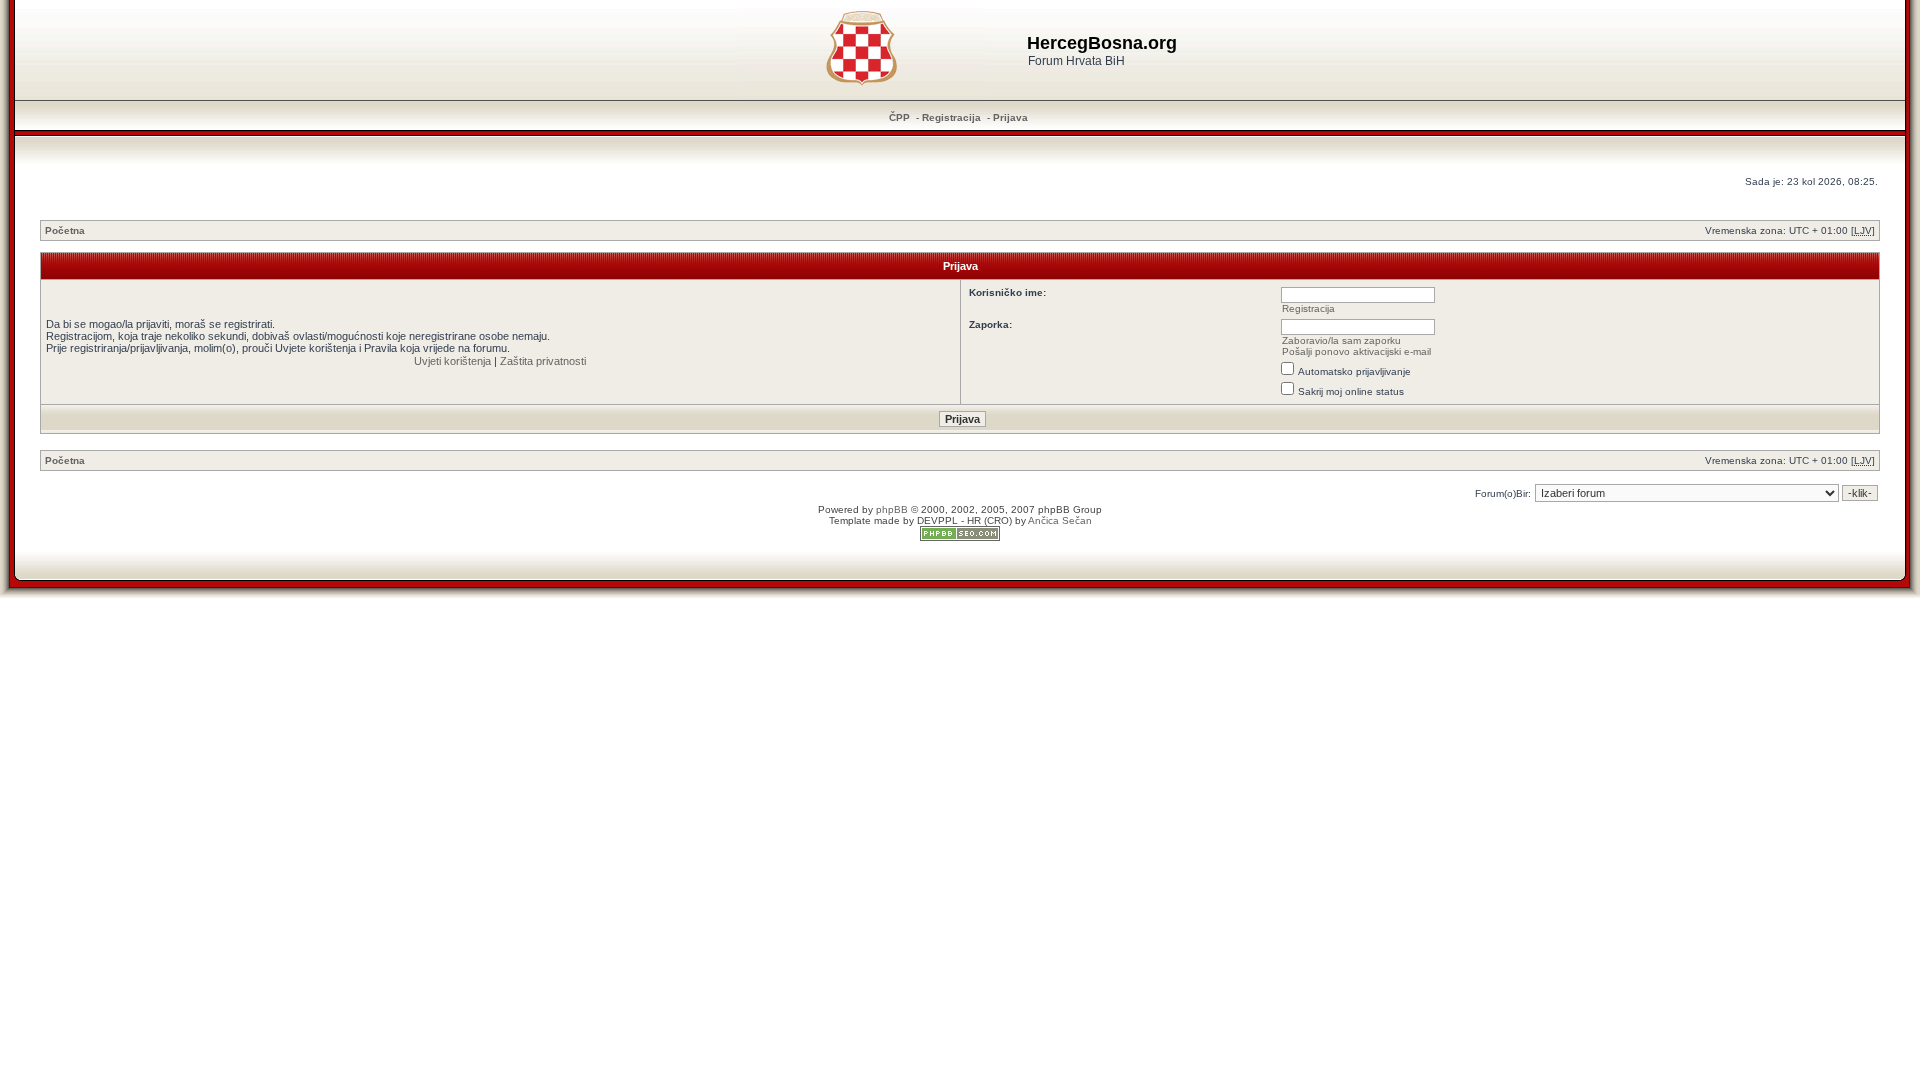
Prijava (1010, 117)
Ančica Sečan (1060, 520)
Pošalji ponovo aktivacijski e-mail (1356, 351)
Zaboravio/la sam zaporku (1341, 340)
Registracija (951, 117)
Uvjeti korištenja (452, 361)
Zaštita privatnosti (543, 361)
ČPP (899, 117)
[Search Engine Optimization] (960, 537)
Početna (65, 230)
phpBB (892, 509)
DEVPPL (937, 520)
